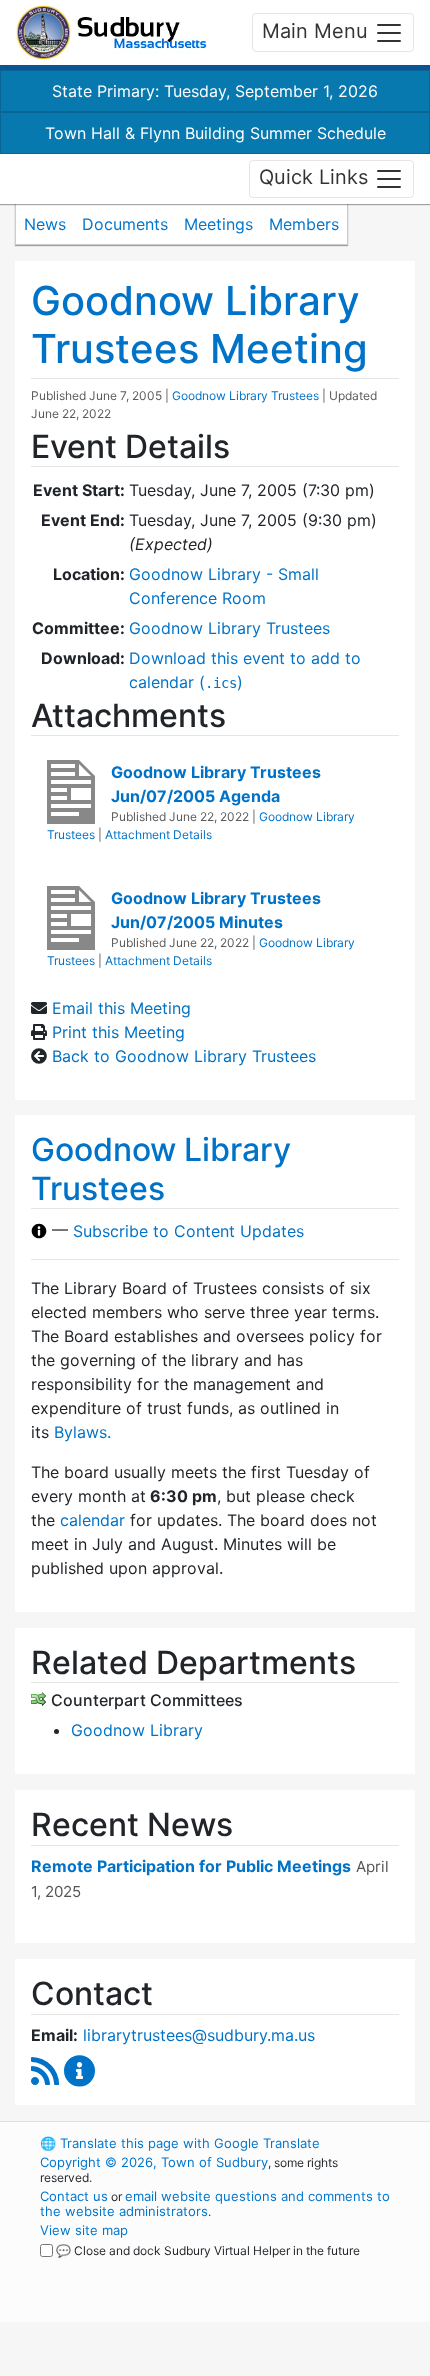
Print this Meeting (118, 1032)
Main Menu (318, 31)
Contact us (74, 2196)
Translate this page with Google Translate (180, 2143)
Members (304, 224)
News (45, 224)
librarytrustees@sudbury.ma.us (199, 2035)
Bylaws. (82, 1432)
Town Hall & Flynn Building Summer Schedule (215, 133)
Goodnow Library (137, 1730)
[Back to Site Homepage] (111, 32)
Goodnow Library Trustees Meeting (199, 324)
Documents (125, 224)
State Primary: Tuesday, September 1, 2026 (215, 91)
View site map (84, 2230)
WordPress (128, 2269)
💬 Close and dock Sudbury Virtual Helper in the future (208, 2250)
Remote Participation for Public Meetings (191, 1866)
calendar (92, 1520)
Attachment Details (158, 834)
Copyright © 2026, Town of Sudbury (154, 2162)
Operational (163, 2364)
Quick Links (316, 177)
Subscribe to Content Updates (188, 1231)
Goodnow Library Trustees (245, 395)
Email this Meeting (121, 1008)
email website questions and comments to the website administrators (215, 2203)
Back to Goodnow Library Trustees (184, 1056)
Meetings (218, 224)
